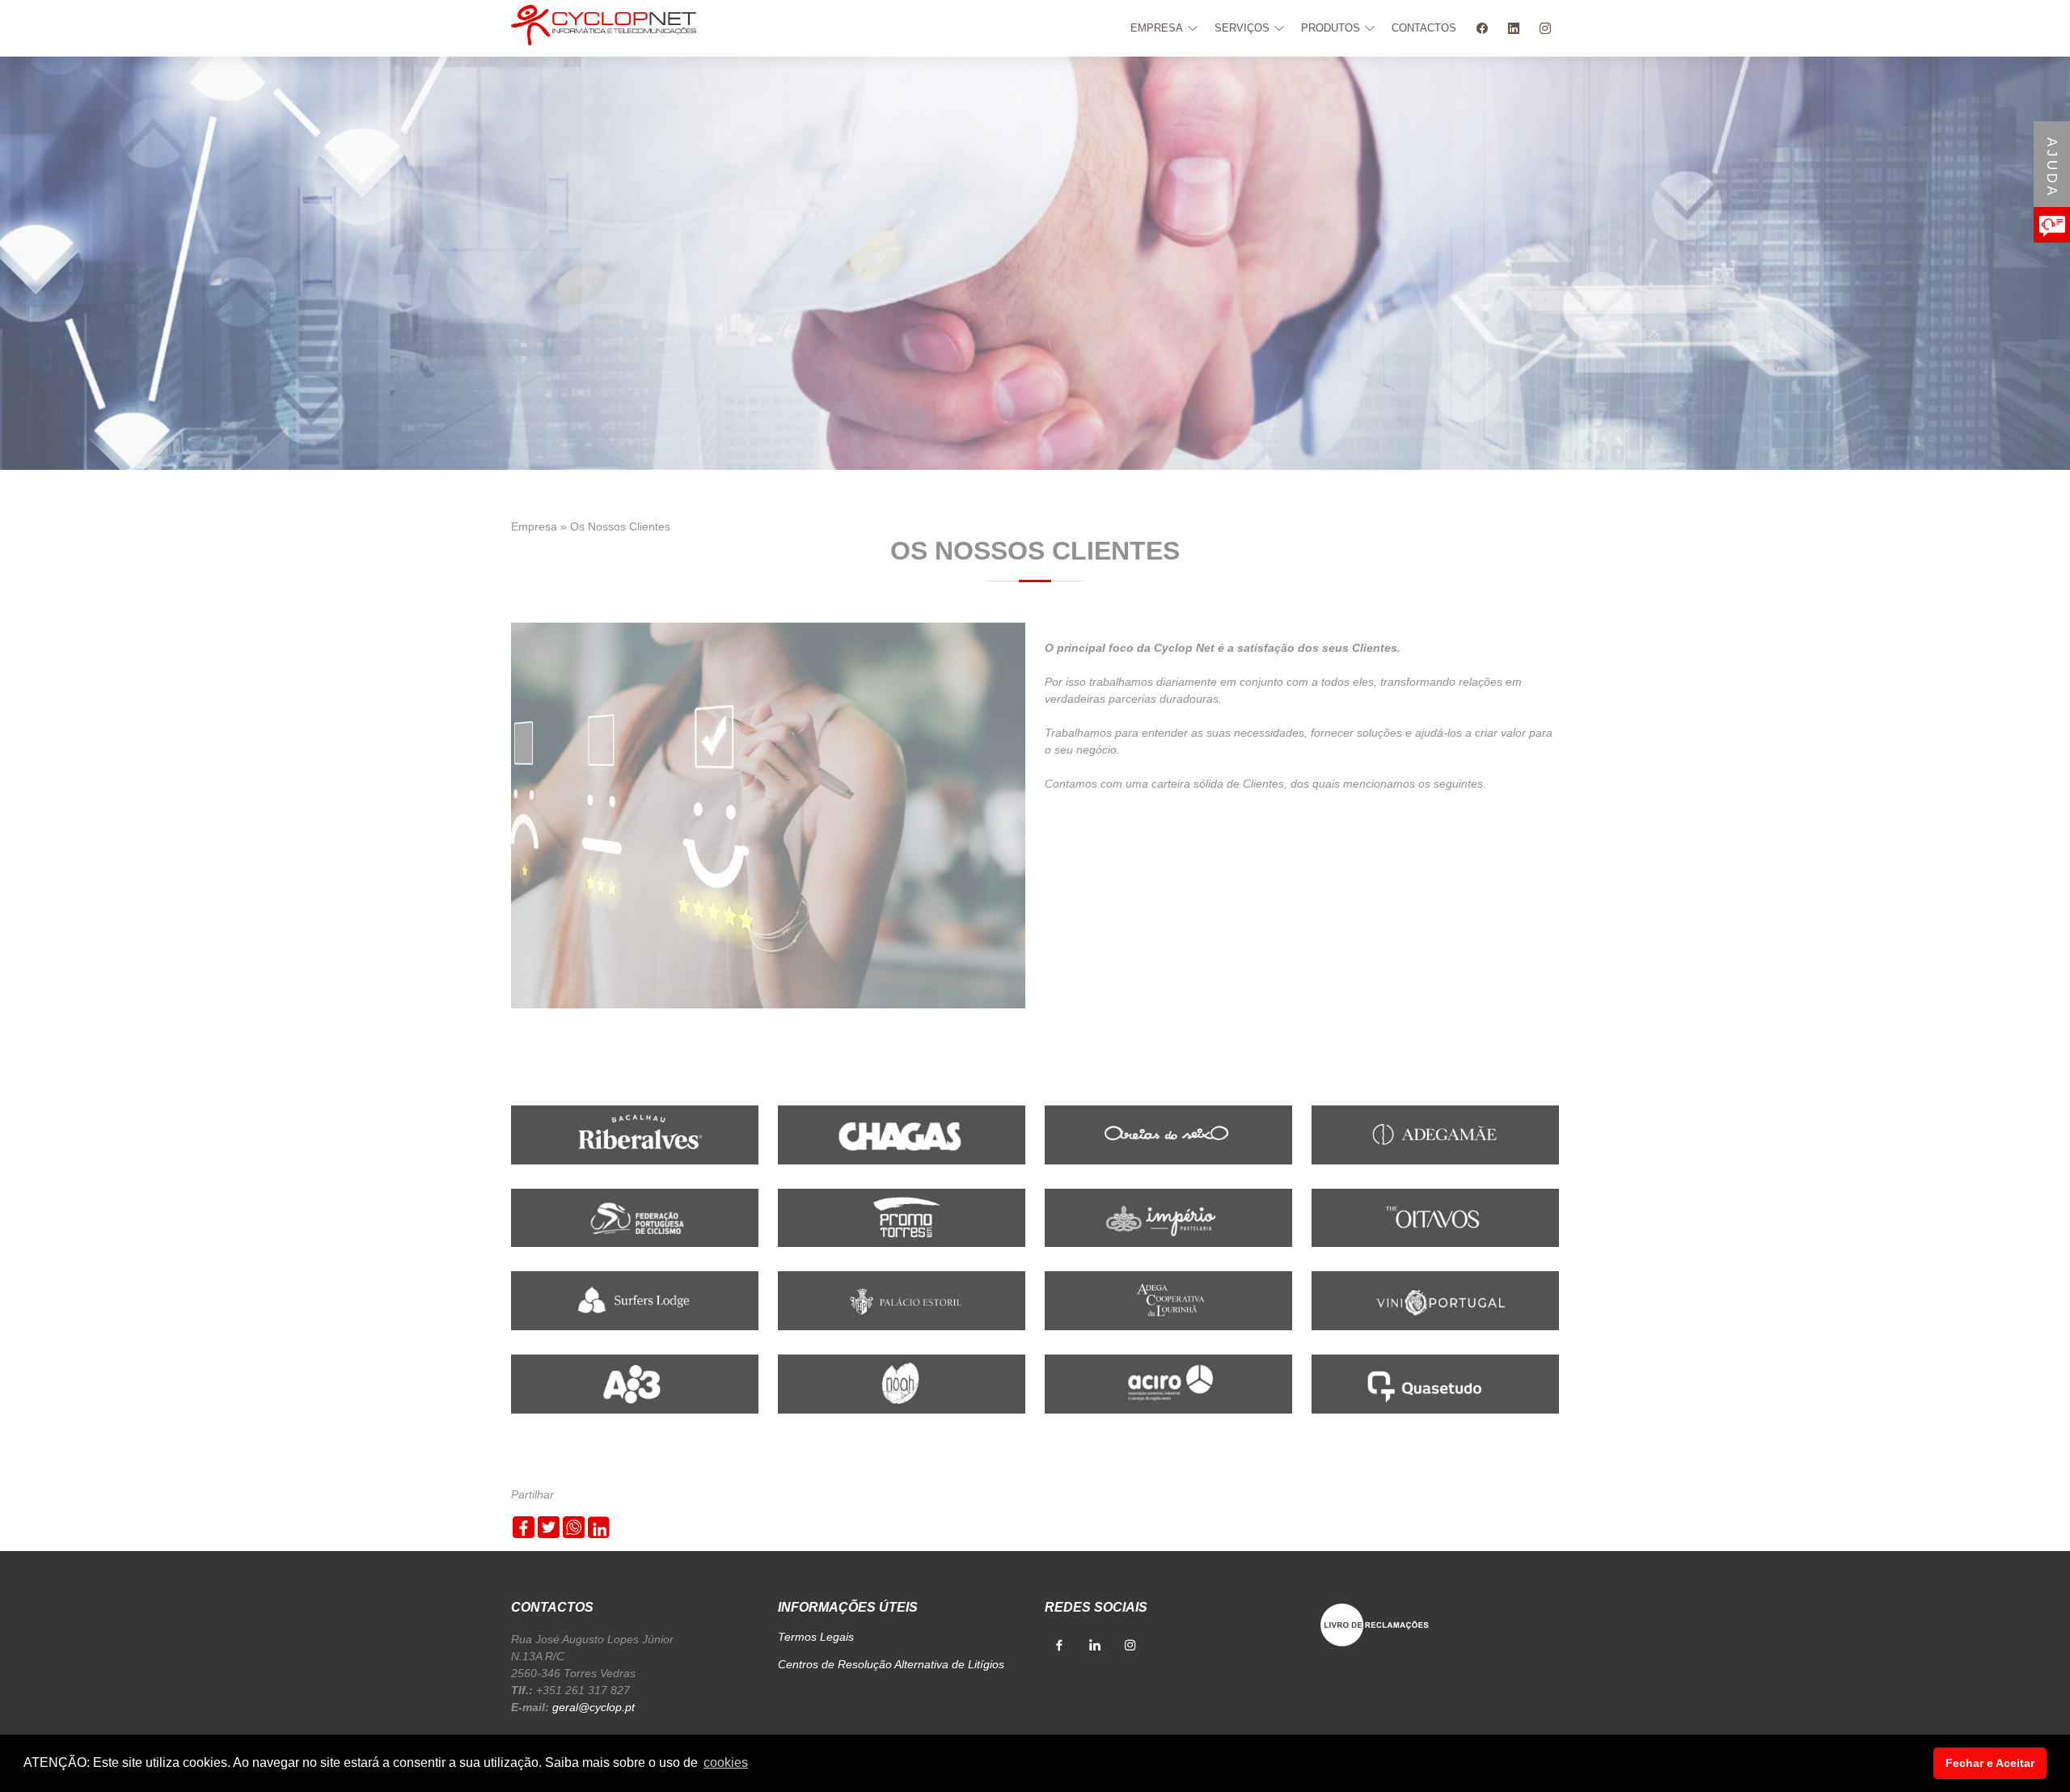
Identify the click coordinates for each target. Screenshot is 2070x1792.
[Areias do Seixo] (1168, 1134)
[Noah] (902, 1383)
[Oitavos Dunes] (1435, 1217)
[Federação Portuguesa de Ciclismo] (635, 1217)
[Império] (1168, 1217)
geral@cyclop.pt (594, 1707)
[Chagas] (902, 1134)
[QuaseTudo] (1435, 1383)
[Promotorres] (902, 1217)
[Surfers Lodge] (635, 1300)
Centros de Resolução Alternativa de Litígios (891, 1664)
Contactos (1424, 28)
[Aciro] (1168, 1383)
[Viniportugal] (1435, 1300)
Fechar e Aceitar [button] (1990, 1763)
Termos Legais (816, 1637)
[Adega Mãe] (1435, 1134)
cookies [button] (726, 1762)
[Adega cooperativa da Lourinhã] (1168, 1300)
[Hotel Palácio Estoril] (902, 1300)
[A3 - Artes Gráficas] (635, 1383)
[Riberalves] (635, 1134)
